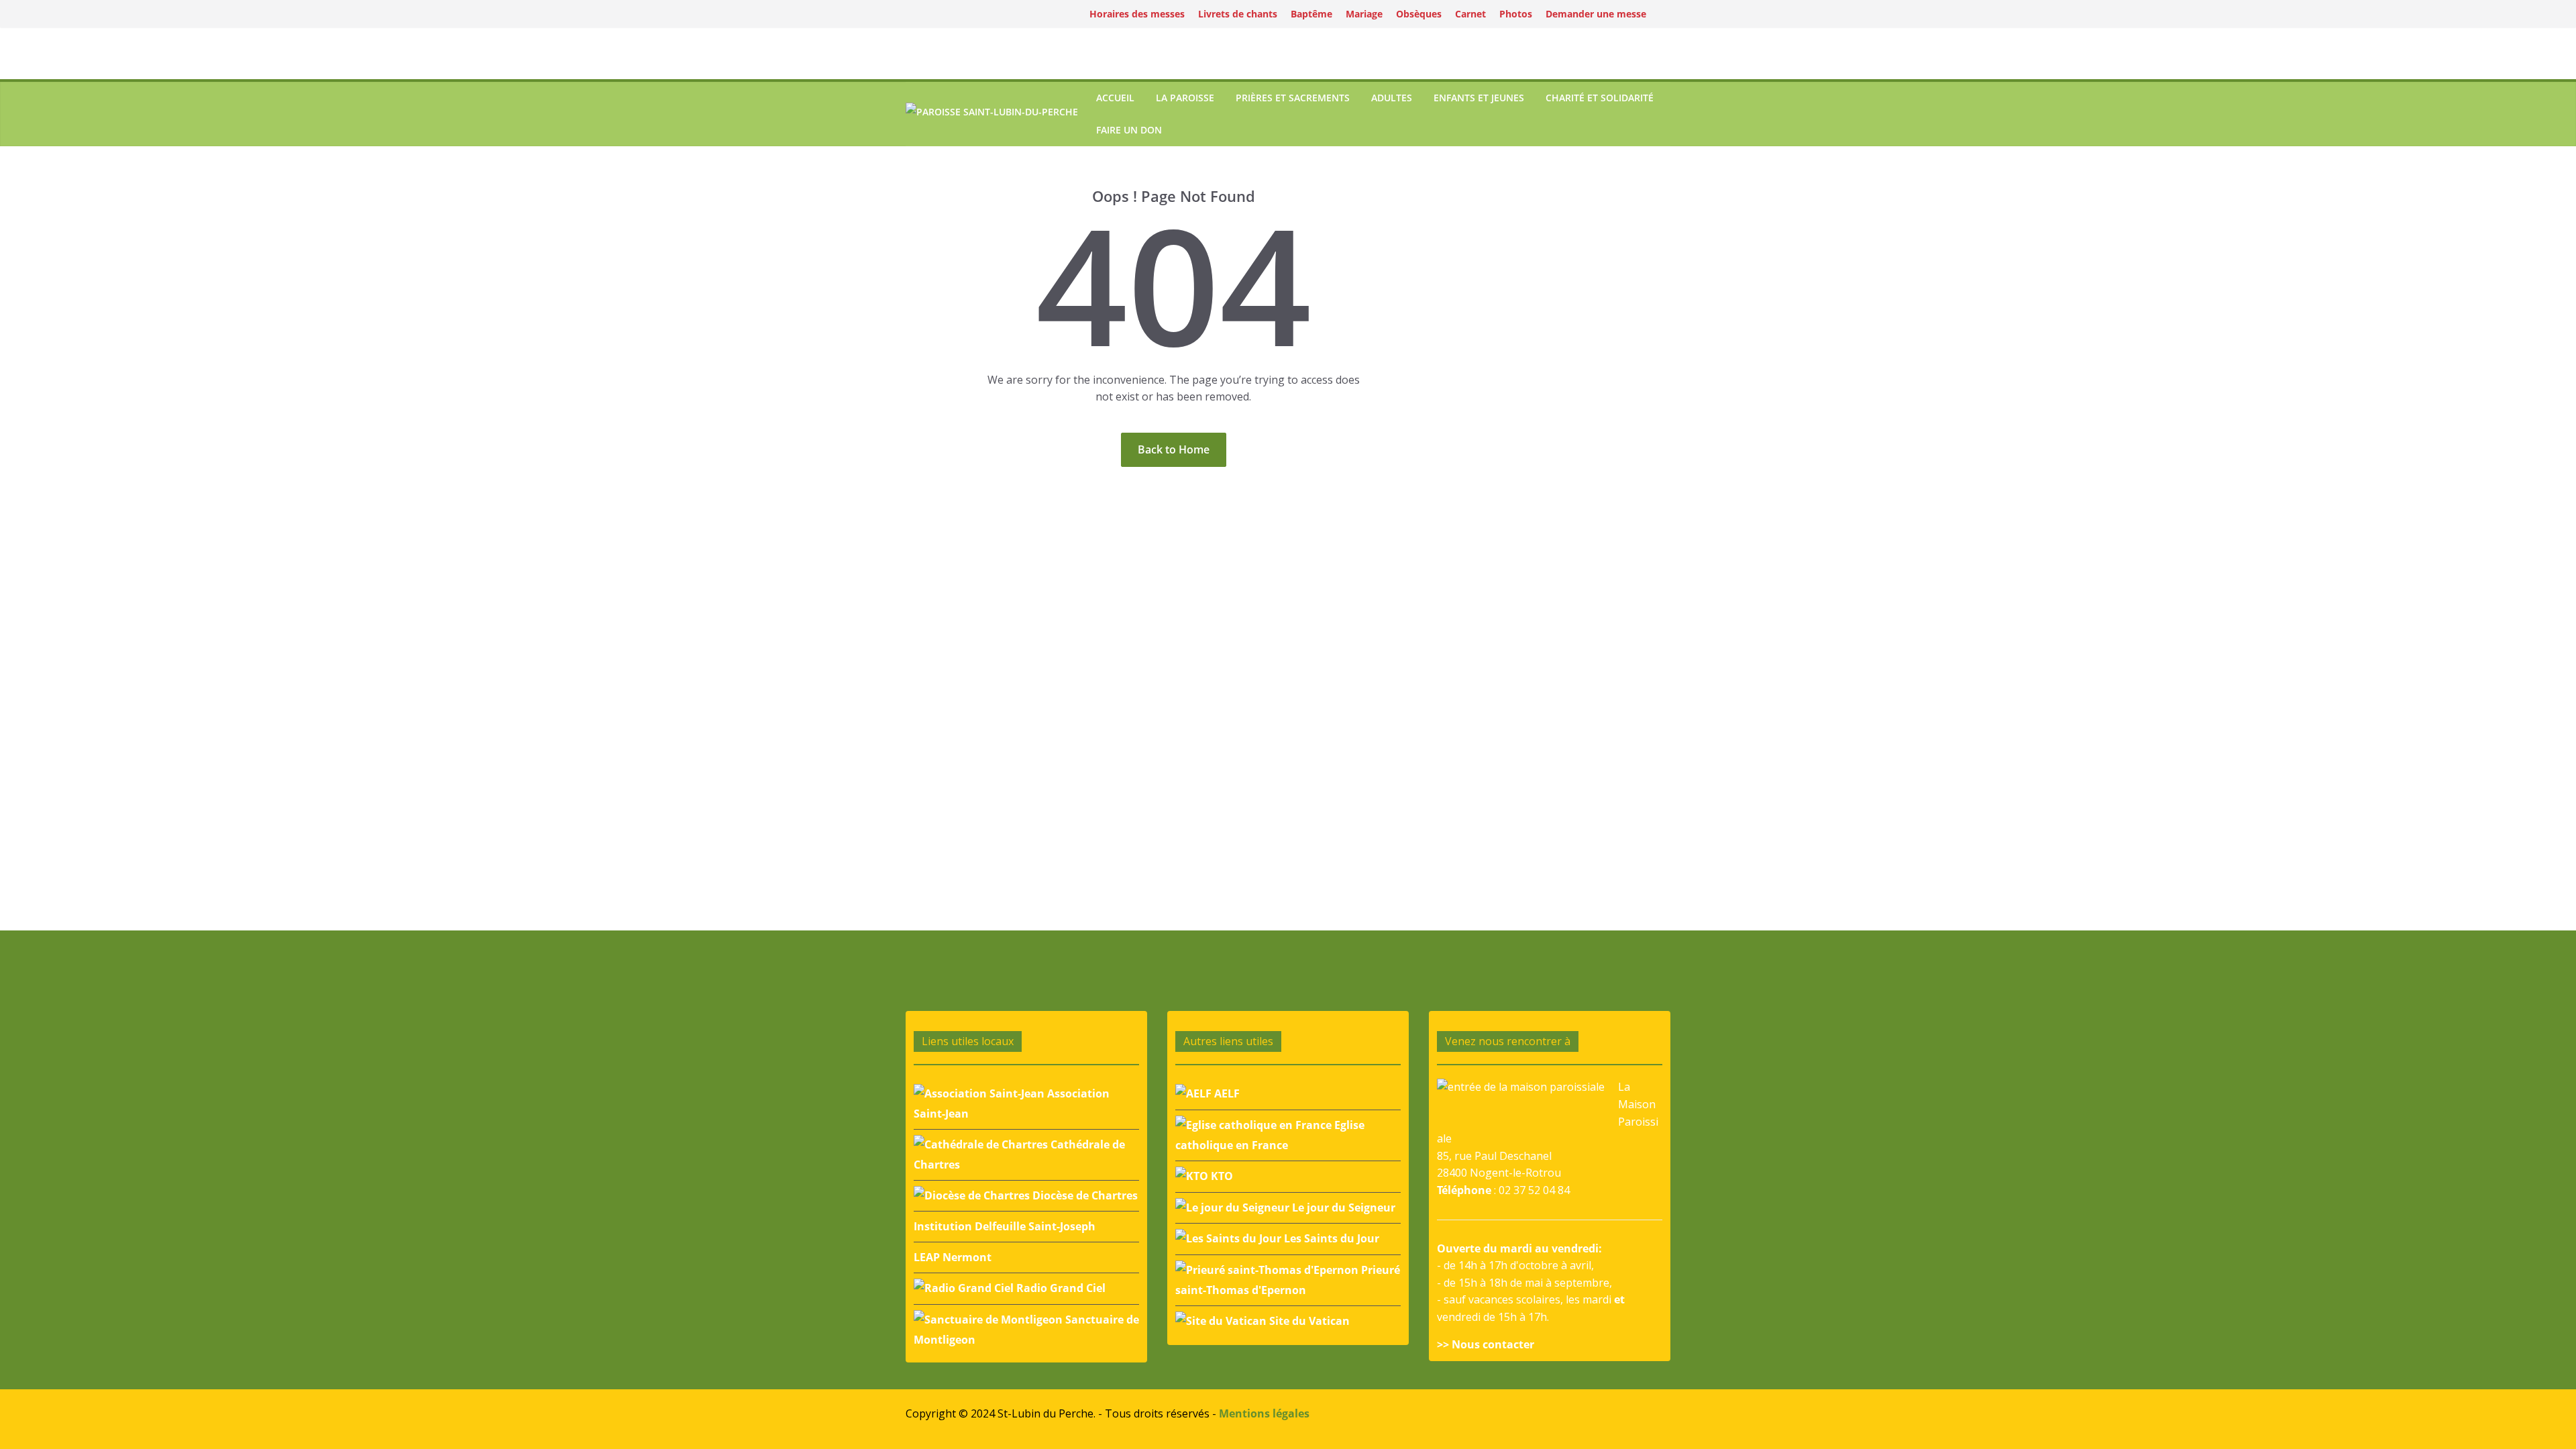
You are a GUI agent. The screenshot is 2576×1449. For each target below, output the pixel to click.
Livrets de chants (1238, 14)
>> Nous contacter (1486, 1344)
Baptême (1311, 14)
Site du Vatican (1308, 1321)
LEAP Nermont (953, 1257)
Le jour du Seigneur (1342, 1207)
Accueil (1115, 98)
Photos (1516, 14)
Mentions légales (1264, 1413)
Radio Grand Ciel (1060, 1288)
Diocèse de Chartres (1084, 1195)
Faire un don (1129, 130)
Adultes (1392, 98)
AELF (1226, 1093)
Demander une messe (1596, 14)
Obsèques (1419, 14)
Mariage (1364, 14)
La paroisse (1185, 98)
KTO (1221, 1176)
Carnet (1470, 14)
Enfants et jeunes (1479, 98)
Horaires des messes (1137, 14)
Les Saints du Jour (1330, 1238)
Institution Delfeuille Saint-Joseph (1005, 1226)
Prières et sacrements (1293, 98)
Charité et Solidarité (1600, 98)
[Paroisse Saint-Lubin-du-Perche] (992, 114)
